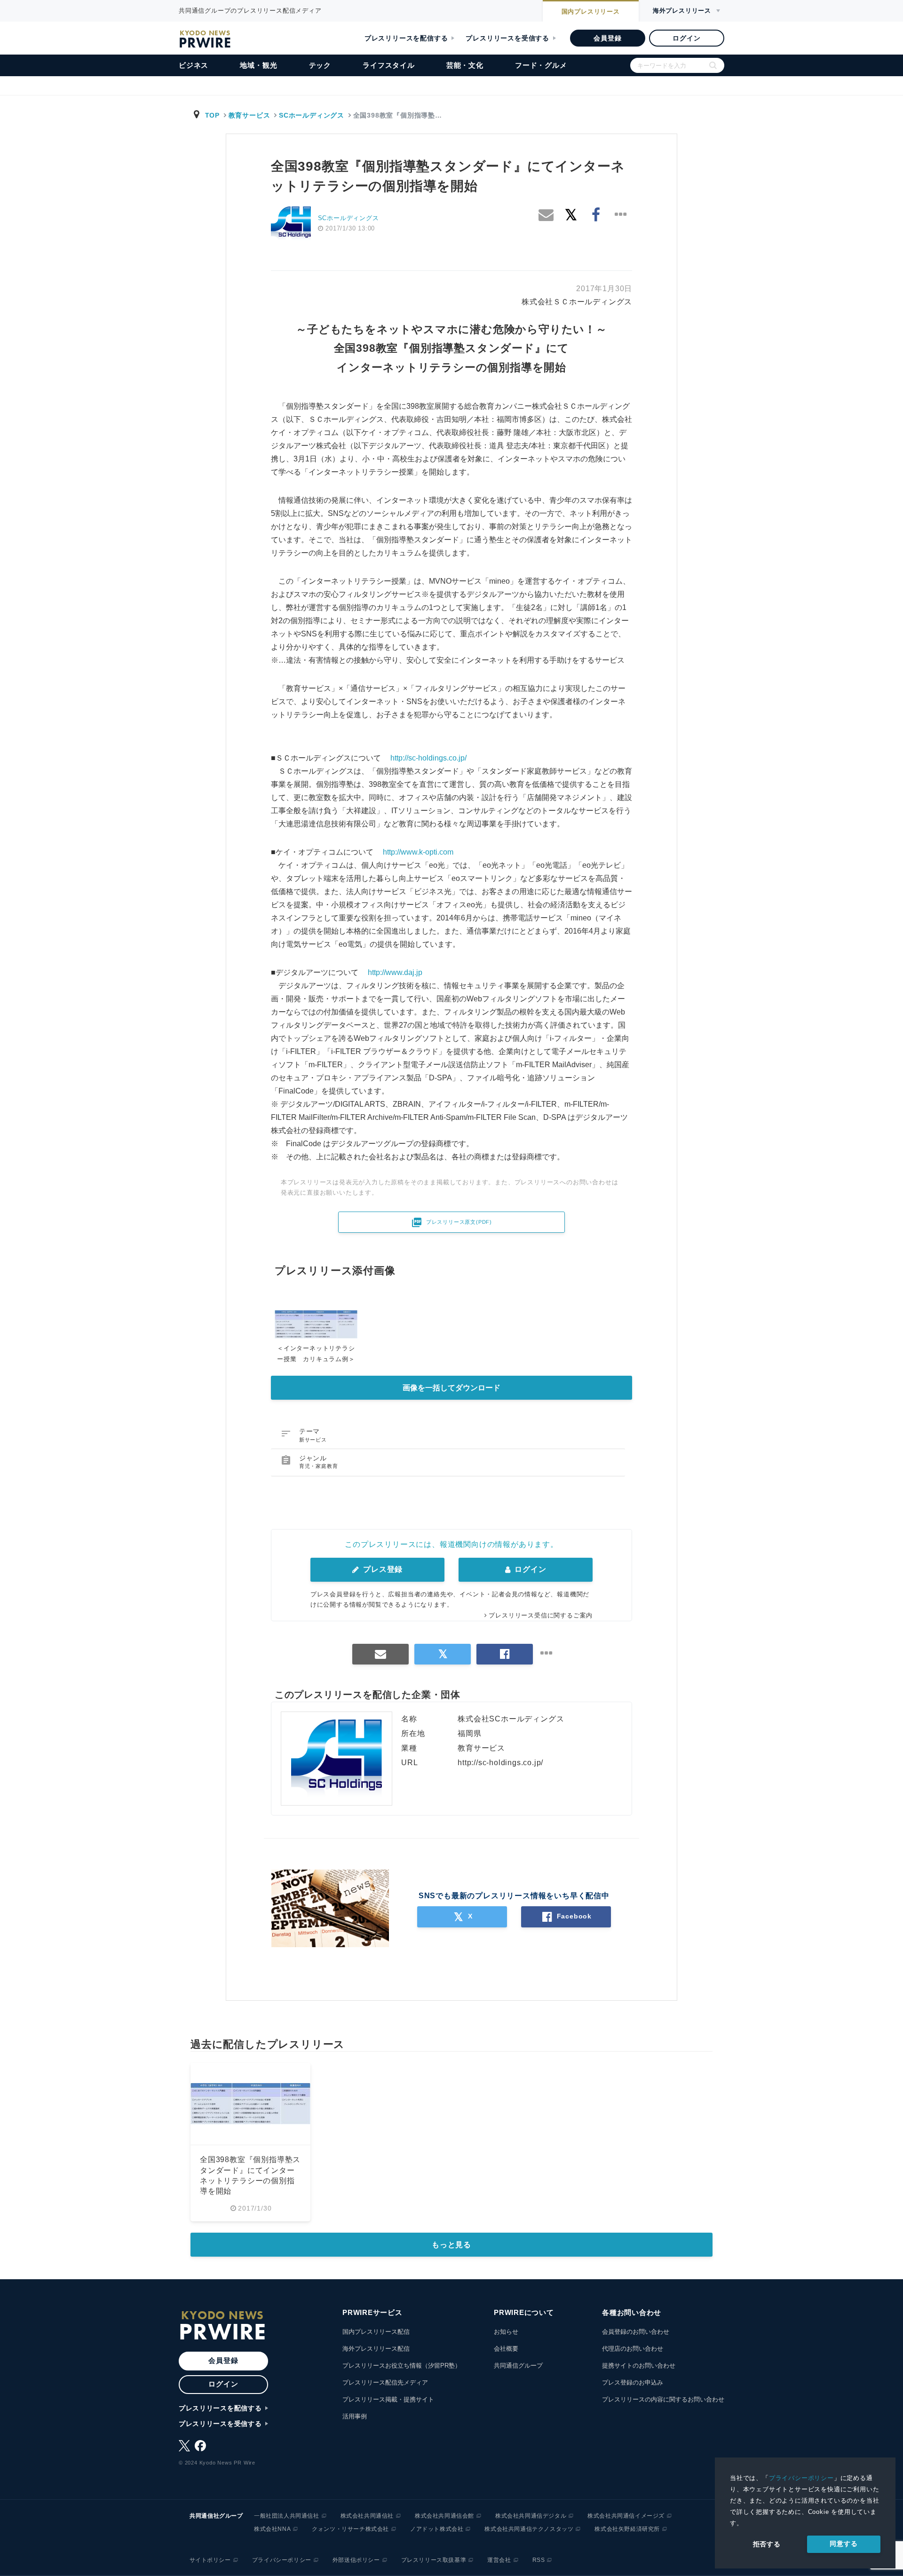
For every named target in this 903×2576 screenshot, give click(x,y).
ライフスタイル (389, 65)
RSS (539, 2560)
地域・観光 (258, 65)
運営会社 (499, 2560)
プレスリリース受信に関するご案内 (541, 1615)
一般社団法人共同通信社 (287, 2516)
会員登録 (607, 38)
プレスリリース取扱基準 (434, 2560)
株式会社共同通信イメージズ (626, 2516)
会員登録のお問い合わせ (636, 2332)
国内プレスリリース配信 (376, 2332)
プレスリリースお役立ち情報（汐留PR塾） (402, 2366)
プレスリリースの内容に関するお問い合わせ (663, 2399)
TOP (212, 115)
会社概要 (506, 2349)
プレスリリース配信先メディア (385, 2382)
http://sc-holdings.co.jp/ (428, 758)
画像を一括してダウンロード (451, 1388)
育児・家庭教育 (319, 1466)
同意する (844, 2544)
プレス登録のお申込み (633, 2382)
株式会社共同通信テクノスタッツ (529, 2529)
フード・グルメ (541, 65)
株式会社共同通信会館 (444, 2516)
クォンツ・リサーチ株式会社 (350, 2529)
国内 (591, 12)
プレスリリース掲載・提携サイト (388, 2399)
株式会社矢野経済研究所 (627, 2529)
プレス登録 (382, 1569)
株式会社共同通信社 (367, 2516)
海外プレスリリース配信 (376, 2349)
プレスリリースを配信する (406, 38)
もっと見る (451, 2245)
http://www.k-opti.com (418, 852)
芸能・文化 (465, 65)
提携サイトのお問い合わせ (639, 2366)
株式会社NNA (272, 2529)
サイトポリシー (210, 2560)
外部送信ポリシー (356, 2560)
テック (320, 65)
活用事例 (355, 2416)
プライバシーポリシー (801, 2478)
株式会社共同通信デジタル (531, 2516)
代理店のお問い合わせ (633, 2349)
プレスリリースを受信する (507, 38)
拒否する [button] (767, 2544)
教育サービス (250, 115)
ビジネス (194, 65)
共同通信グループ (518, 2366)
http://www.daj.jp (395, 972)
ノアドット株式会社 (437, 2529)
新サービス (313, 1440)
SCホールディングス (312, 115)
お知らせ (506, 2332)
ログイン (686, 38)
